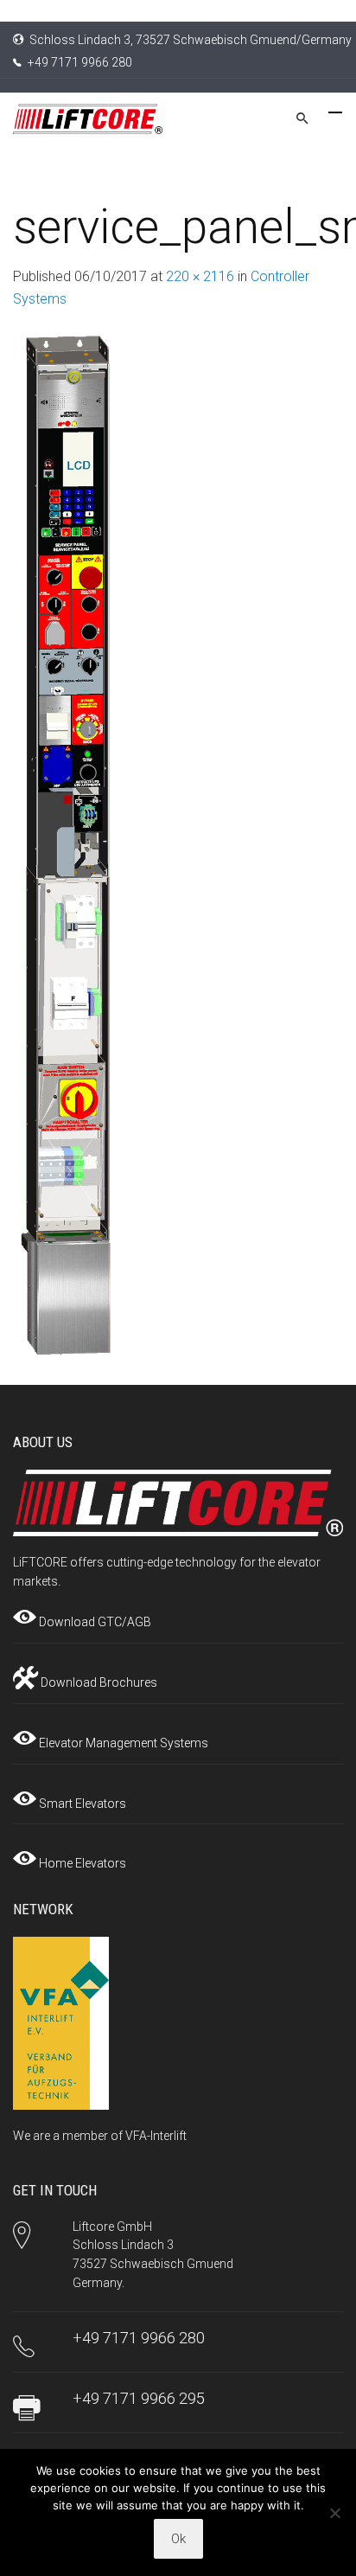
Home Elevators (81, 1863)
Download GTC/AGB (94, 1622)
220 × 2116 (200, 276)
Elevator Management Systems (122, 1743)
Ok (178, 2539)
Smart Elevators (81, 1804)
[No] (334, 2513)
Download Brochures (98, 1682)
